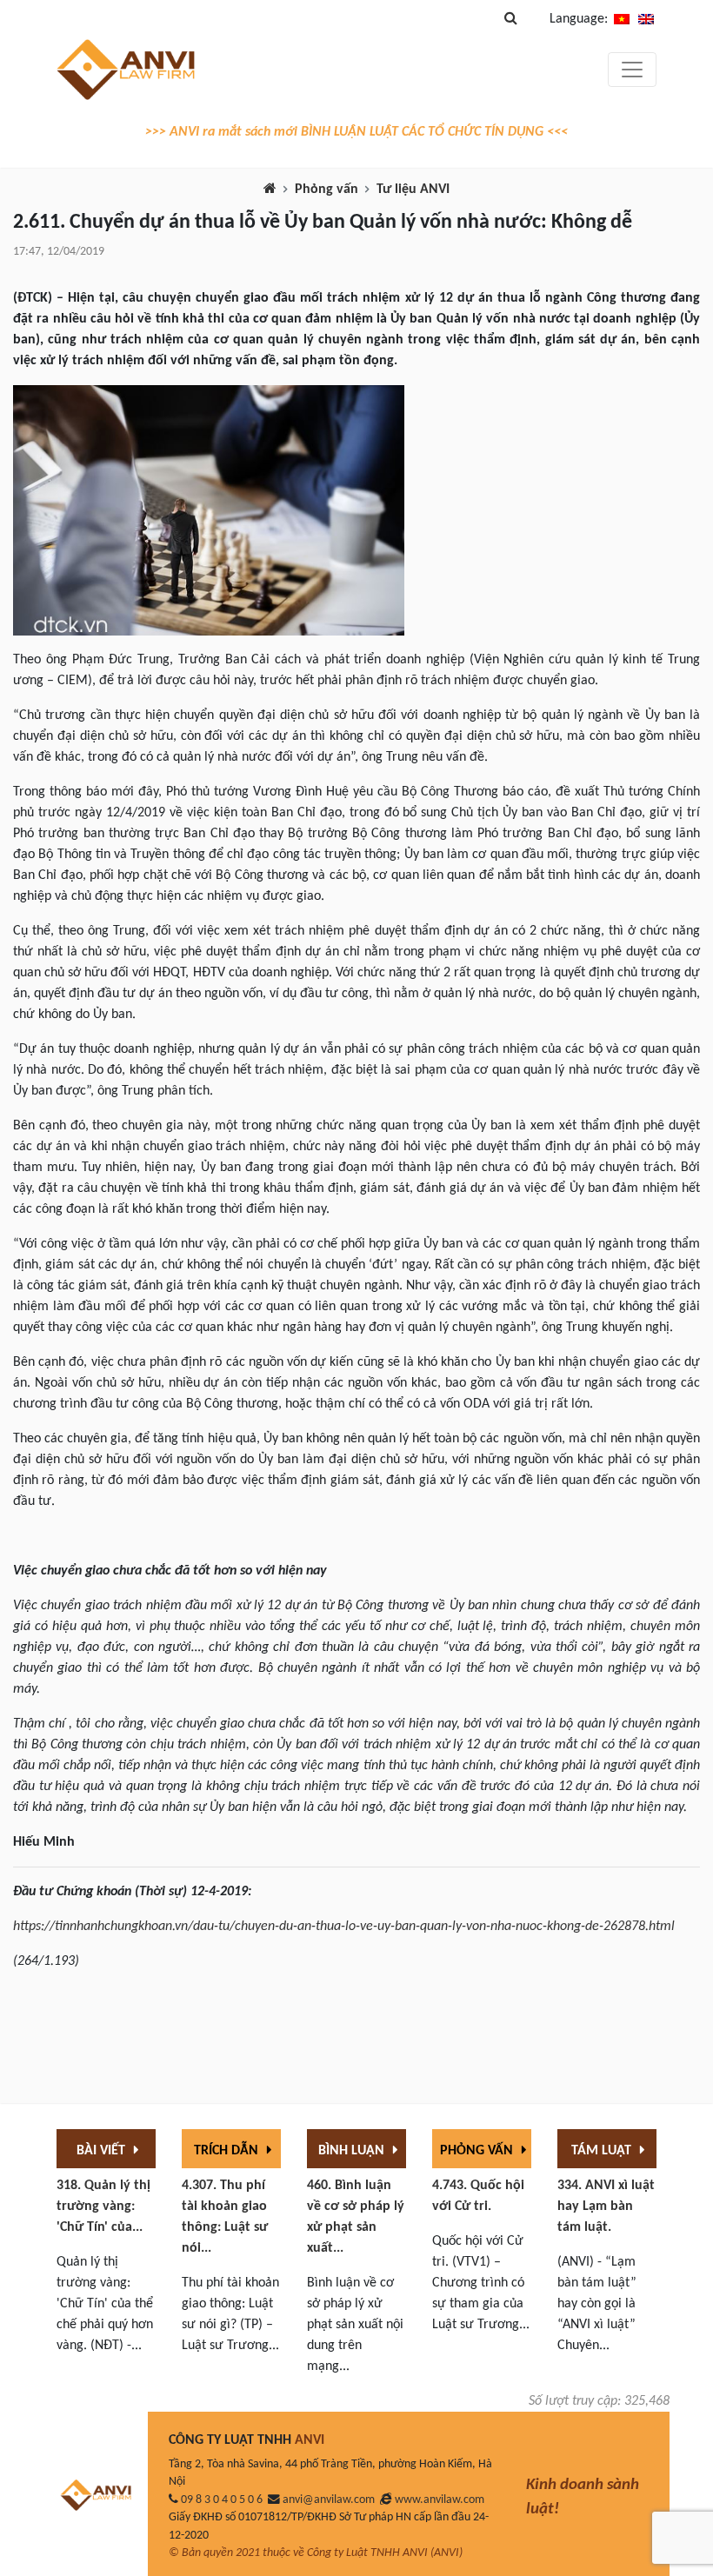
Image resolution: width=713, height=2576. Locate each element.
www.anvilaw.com (440, 2500)
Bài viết (103, 2151)
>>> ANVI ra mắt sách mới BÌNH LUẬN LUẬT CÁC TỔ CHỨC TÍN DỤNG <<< (356, 132)
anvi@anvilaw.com (329, 2500)
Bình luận (353, 2151)
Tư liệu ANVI (413, 190)
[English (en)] (646, 19)
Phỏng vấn (327, 190)
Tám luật (603, 2151)
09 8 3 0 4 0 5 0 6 (222, 2500)
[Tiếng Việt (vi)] (622, 19)
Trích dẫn (228, 2151)
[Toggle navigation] (632, 70)
